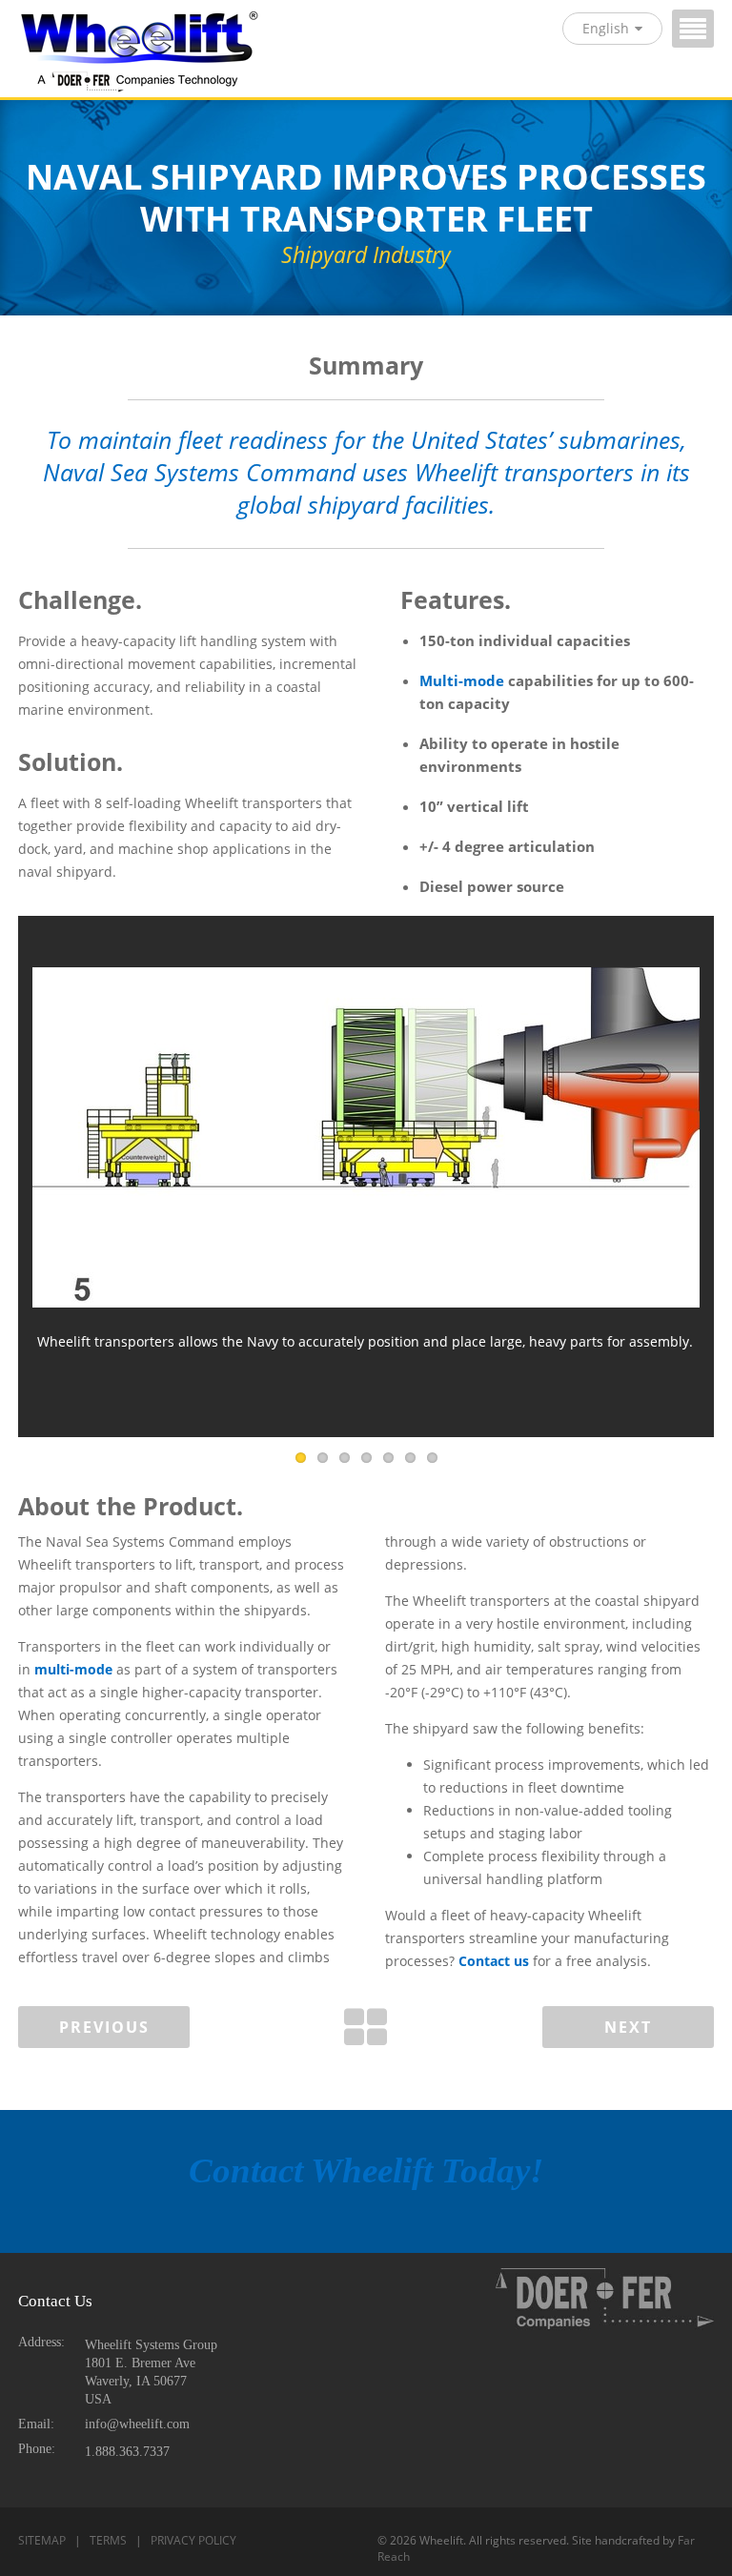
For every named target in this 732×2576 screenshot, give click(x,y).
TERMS (108, 2540)
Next (628, 2027)
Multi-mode (462, 681)
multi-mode (73, 1669)
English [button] (606, 28)
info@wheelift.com (137, 2424)
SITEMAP (42, 2540)
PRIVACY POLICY (193, 2540)
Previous (104, 2027)
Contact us (494, 1961)
